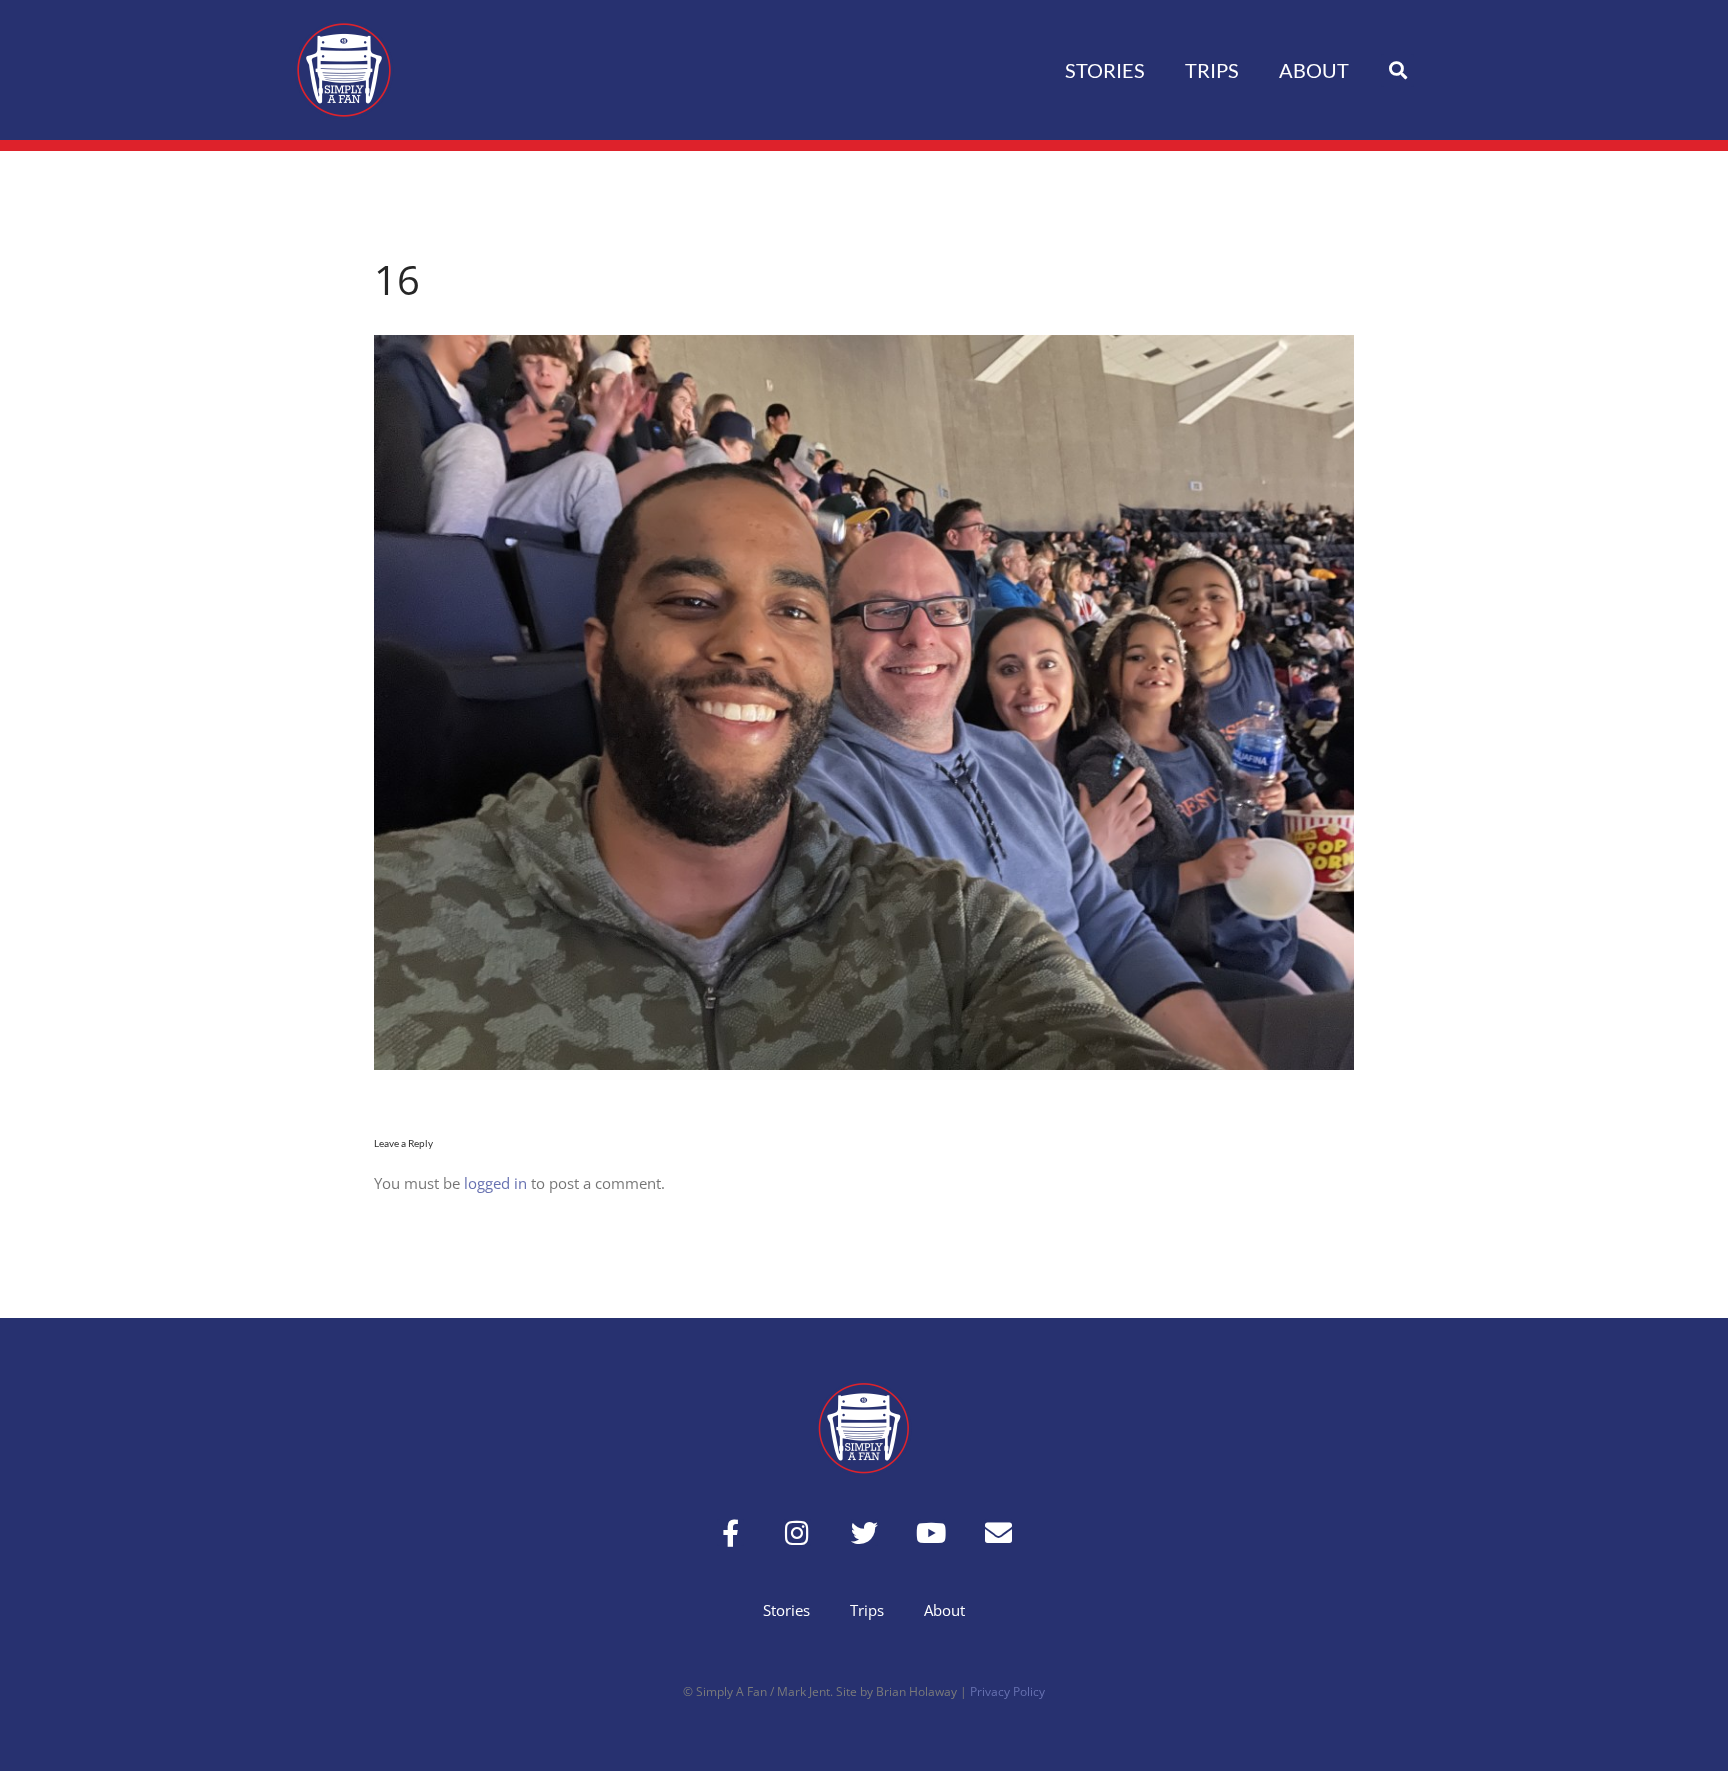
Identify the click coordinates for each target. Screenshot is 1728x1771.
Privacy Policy (1007, 1691)
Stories (1105, 70)
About (1314, 70)
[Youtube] (931, 1532)
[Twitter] (864, 1532)
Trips (1212, 70)
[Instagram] (797, 1532)
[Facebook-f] (730, 1532)
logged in (495, 1183)
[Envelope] (998, 1532)
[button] (1397, 70)
